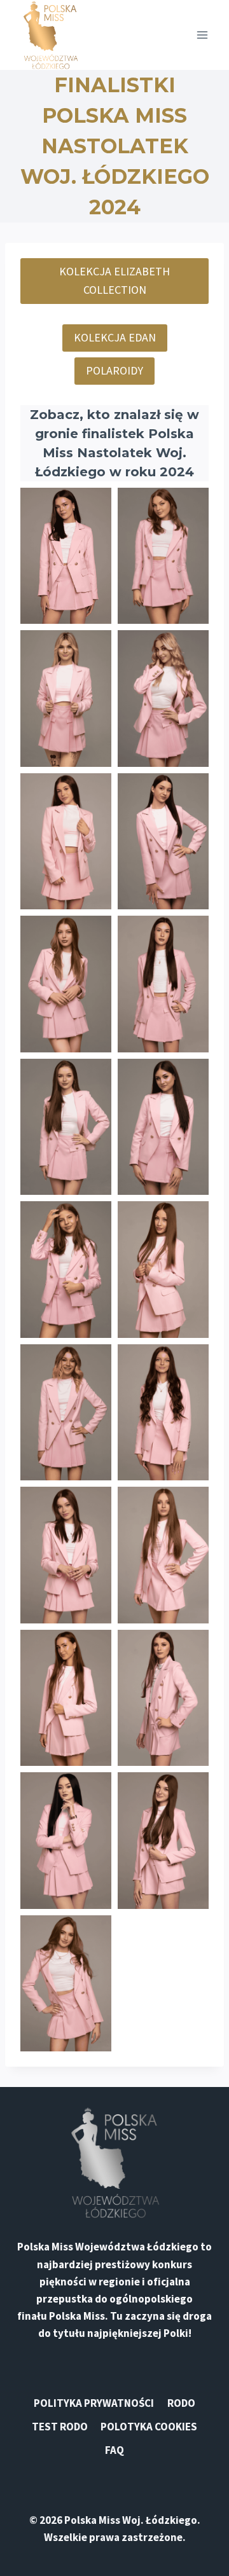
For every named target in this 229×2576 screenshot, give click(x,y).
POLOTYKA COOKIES (149, 2427)
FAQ (114, 2450)
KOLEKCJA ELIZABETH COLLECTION (114, 280)
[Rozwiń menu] (202, 35)
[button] (66, 556)
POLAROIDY (114, 370)
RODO (181, 2403)
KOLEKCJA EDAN (115, 337)
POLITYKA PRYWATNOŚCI (94, 2403)
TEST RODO (60, 2427)
